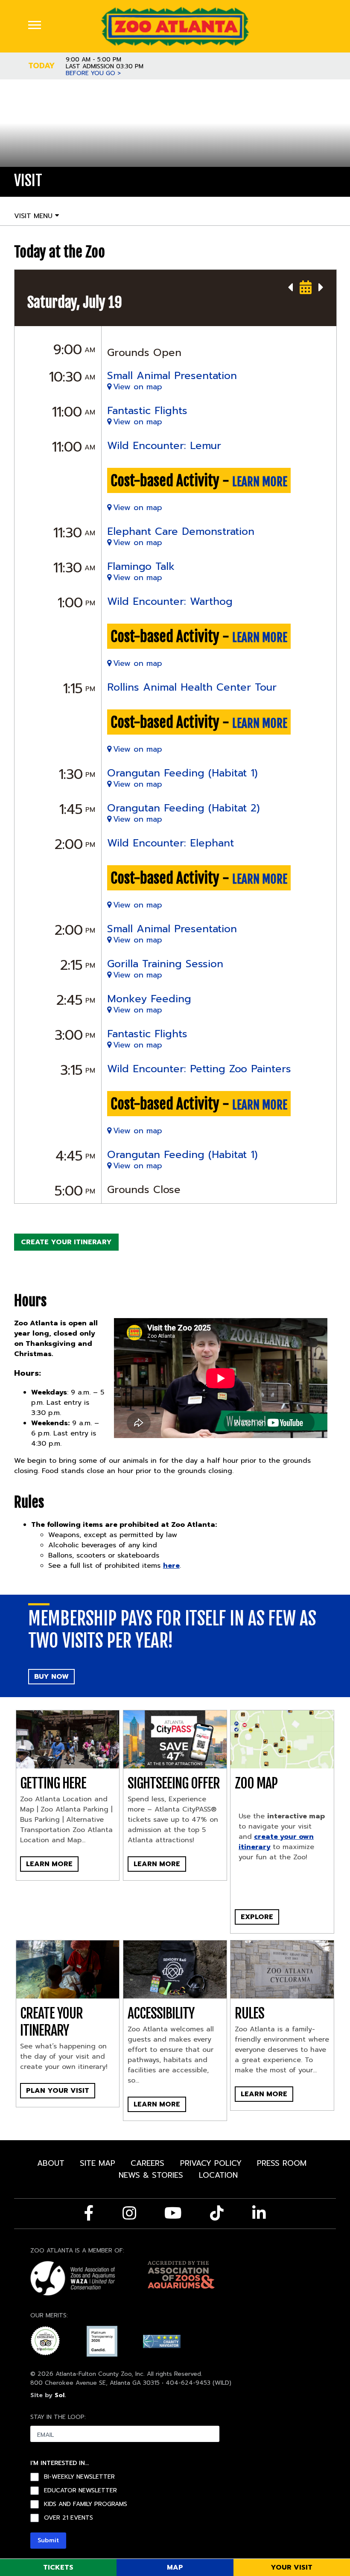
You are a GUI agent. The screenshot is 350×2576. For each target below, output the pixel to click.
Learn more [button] (157, 1864)
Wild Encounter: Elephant (171, 843)
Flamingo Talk (141, 566)
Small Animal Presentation (172, 376)
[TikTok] (217, 2213)
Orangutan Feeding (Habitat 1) (182, 773)
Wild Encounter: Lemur (164, 446)
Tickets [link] (58, 2567)
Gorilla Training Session (165, 964)
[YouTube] (173, 2213)
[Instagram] (129, 2213)
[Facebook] (89, 2213)
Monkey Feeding (149, 999)
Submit (48, 2540)
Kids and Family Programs (86, 2504)
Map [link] (175, 2567)
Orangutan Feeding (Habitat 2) (184, 808)
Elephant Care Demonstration (181, 531)
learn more (260, 482)
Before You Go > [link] (93, 73)
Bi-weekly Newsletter (79, 2477)
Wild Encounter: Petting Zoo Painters (199, 1069)
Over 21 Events (69, 2518)
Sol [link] (60, 2395)
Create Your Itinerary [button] (66, 1242)
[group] (282, 1874)
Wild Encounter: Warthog (170, 601)
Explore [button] (257, 1917)
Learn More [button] (49, 1864)
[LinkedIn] (259, 2213)
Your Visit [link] (292, 2567)
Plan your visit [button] (58, 2091)
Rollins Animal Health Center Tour (192, 687)
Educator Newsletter (80, 2491)
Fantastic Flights (147, 411)
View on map (138, 387)
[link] (175, 26)
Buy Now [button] (51, 1677)
